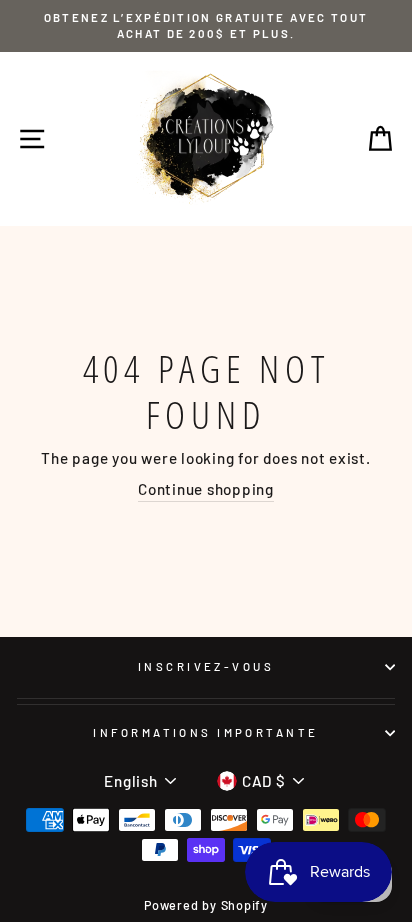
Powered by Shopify (206, 905)
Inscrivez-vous (206, 666)
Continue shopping (206, 489)
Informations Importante (205, 732)
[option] (206, 26)
